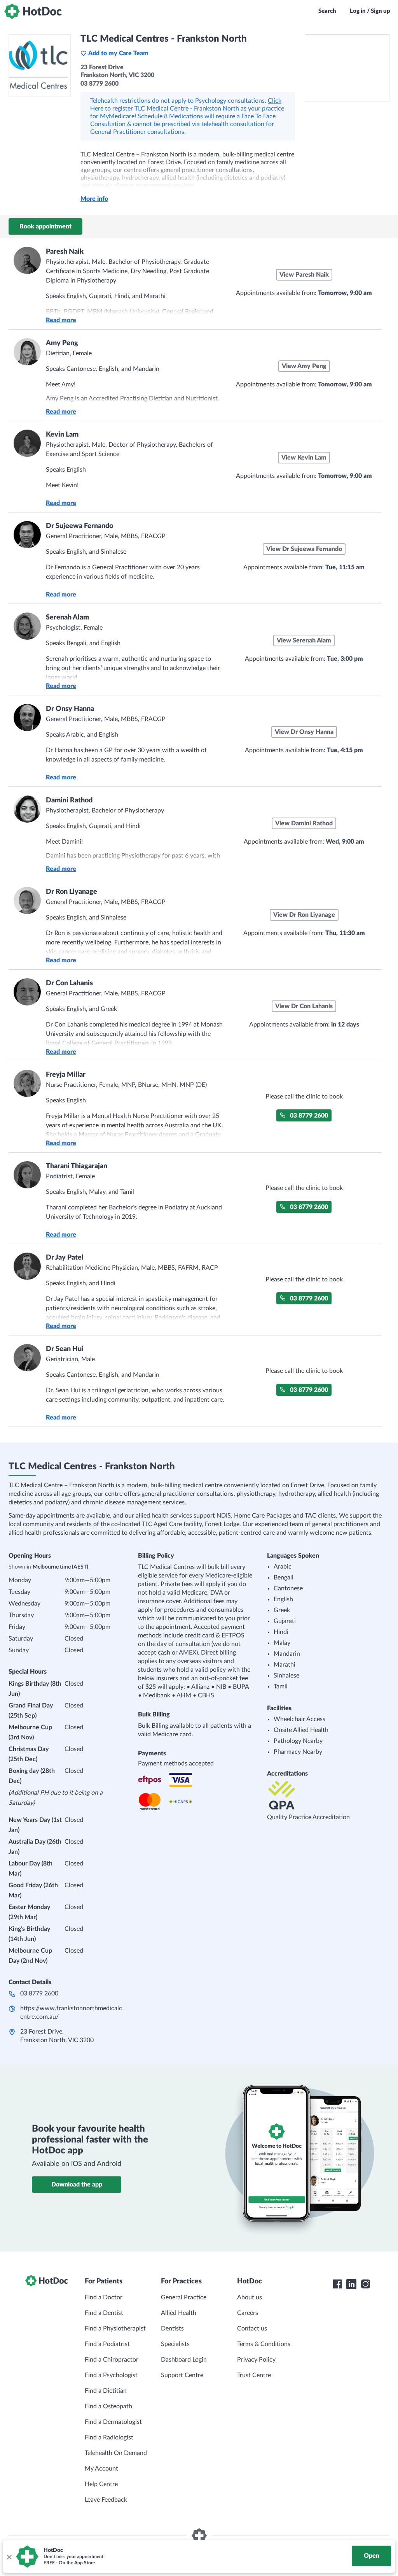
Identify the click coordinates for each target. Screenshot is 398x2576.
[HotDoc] (33, 11)
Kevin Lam (62, 435)
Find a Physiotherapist (115, 2329)
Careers (248, 2313)
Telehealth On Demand (116, 2453)
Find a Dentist (104, 2313)
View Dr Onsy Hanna (304, 732)
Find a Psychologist (111, 2375)
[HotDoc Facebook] (337, 2284)
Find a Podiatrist (107, 2344)
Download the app (77, 2185)
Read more (61, 320)
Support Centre (182, 2375)
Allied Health (179, 2313)
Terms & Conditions (264, 2344)
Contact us (252, 2329)
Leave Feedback (106, 2500)
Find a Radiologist (109, 2437)
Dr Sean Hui (65, 1349)
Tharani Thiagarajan (77, 1166)
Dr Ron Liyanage (72, 892)
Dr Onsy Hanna (70, 709)
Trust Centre (254, 2375)
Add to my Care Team (118, 53)
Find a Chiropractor (112, 2360)
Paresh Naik (65, 252)
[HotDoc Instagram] (365, 2284)
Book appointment (45, 226)
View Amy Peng (304, 366)
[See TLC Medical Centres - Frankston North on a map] (347, 68)
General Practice (184, 2297)
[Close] (9, 2557)
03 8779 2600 (309, 1116)
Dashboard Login (184, 2360)
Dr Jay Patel (65, 1258)
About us (250, 2297)
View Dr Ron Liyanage (304, 915)
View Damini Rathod (304, 823)
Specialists (175, 2344)
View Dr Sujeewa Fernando (304, 549)
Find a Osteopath (108, 2406)
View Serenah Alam (304, 640)
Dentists (172, 2329)
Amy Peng (62, 343)
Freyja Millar (66, 1075)
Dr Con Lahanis (69, 983)
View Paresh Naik (304, 275)
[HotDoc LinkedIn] (351, 2284)
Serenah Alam (67, 618)
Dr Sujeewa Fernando (79, 526)
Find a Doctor (104, 2297)
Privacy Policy (256, 2360)
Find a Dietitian (106, 2391)
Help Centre (101, 2484)
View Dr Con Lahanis (304, 1006)
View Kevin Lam (304, 458)
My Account (101, 2469)
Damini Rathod (69, 800)
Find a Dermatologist (113, 2422)
